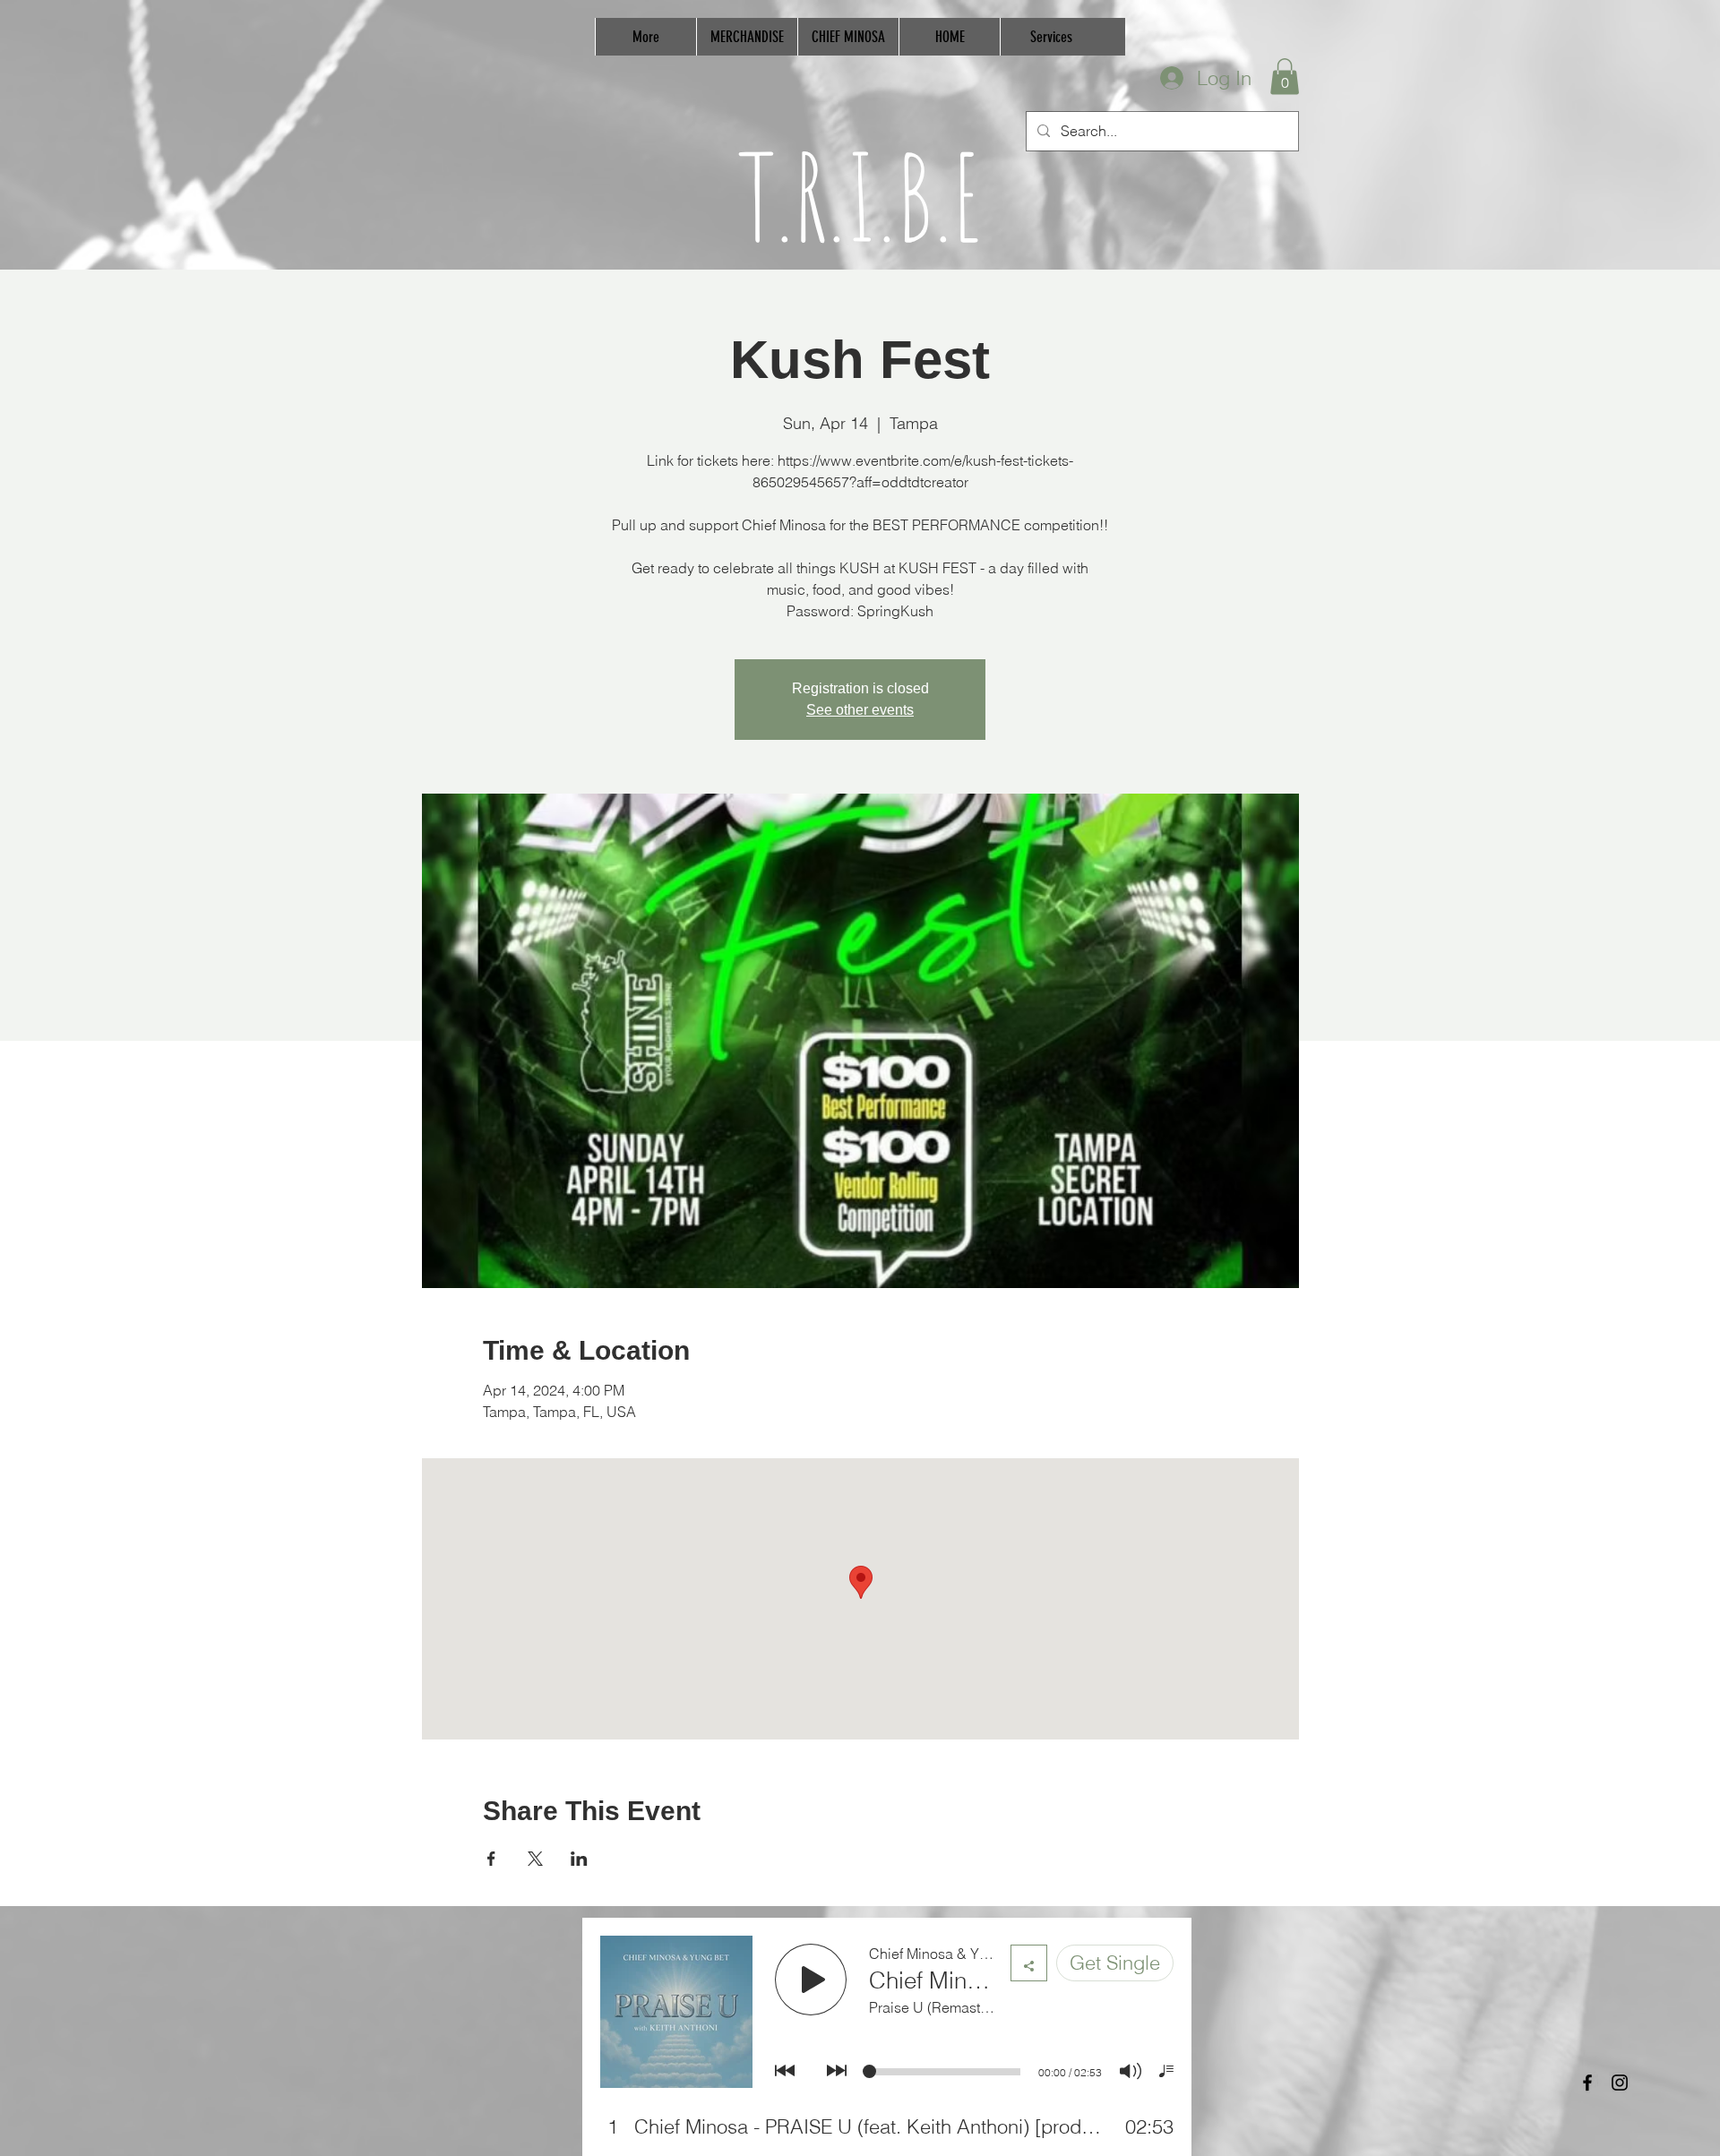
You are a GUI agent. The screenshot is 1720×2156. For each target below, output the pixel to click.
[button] (1285, 77)
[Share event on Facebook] (491, 1859)
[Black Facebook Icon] (1587, 2083)
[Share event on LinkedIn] (579, 1859)
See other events (860, 710)
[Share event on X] (535, 1859)
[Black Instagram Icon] (1620, 2083)
